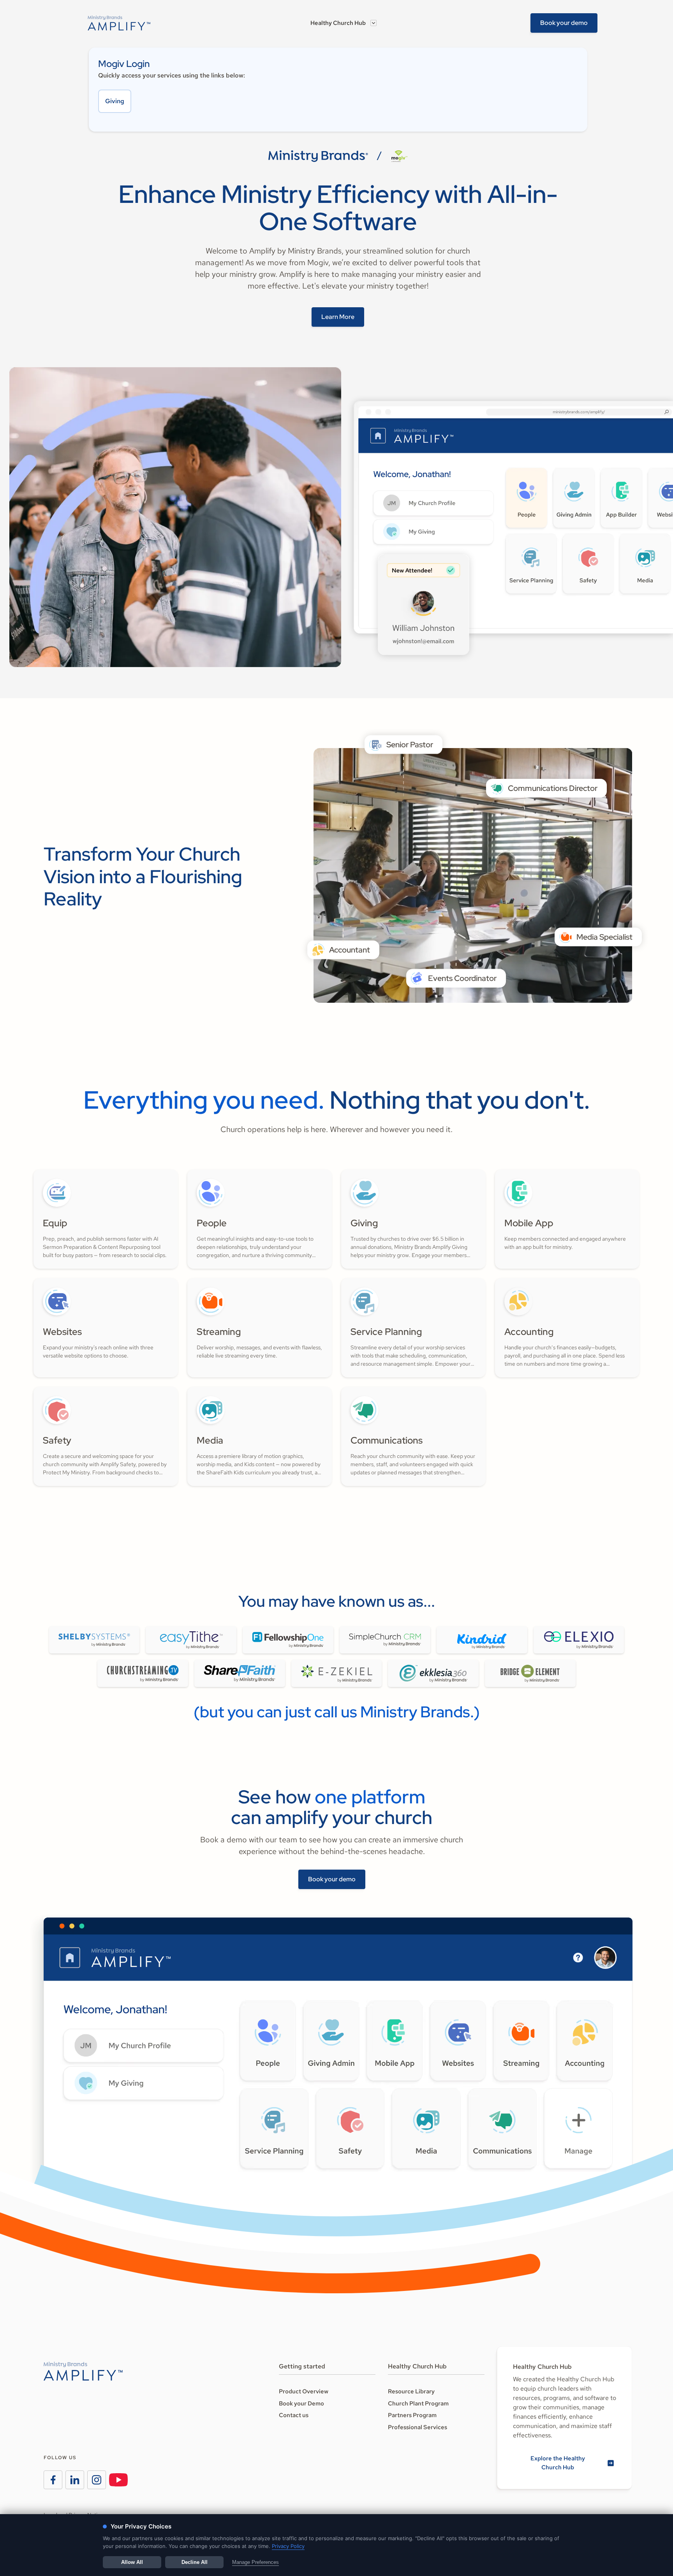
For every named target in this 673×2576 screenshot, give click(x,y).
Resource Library (411, 2391)
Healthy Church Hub (338, 23)
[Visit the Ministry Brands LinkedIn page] (75, 2480)
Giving (115, 101)
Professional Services (418, 2427)
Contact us (294, 2415)
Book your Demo (301, 2403)
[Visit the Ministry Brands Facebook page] (53, 2480)
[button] (344, 23)
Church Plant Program (418, 2403)
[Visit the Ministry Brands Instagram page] (97, 2480)
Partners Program (412, 2415)
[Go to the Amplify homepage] (83, 2371)
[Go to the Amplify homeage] (119, 23)
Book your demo (564, 23)
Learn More (338, 317)
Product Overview (304, 2391)
